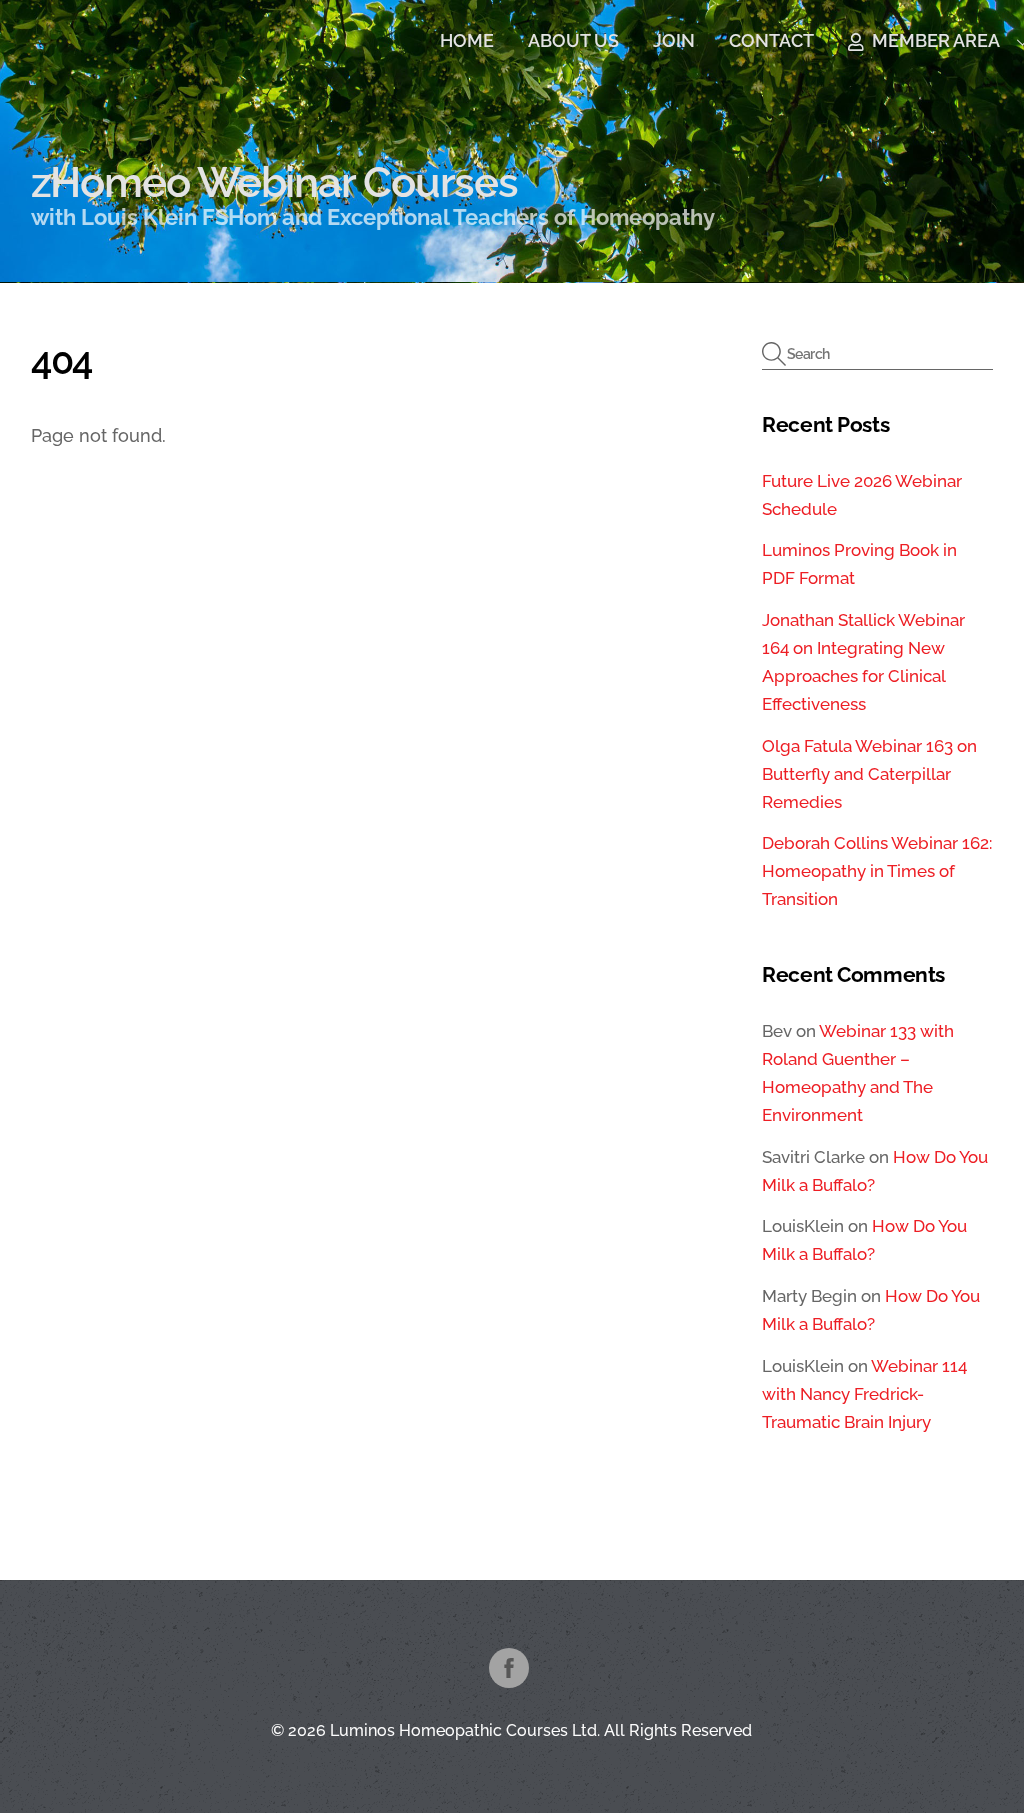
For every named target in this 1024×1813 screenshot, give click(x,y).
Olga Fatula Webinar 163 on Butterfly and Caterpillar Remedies (869, 774)
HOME (467, 40)
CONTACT (771, 40)
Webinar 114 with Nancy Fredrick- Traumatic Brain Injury (864, 1394)
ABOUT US (573, 40)
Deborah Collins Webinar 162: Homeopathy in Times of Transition (877, 871)
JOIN (674, 40)
